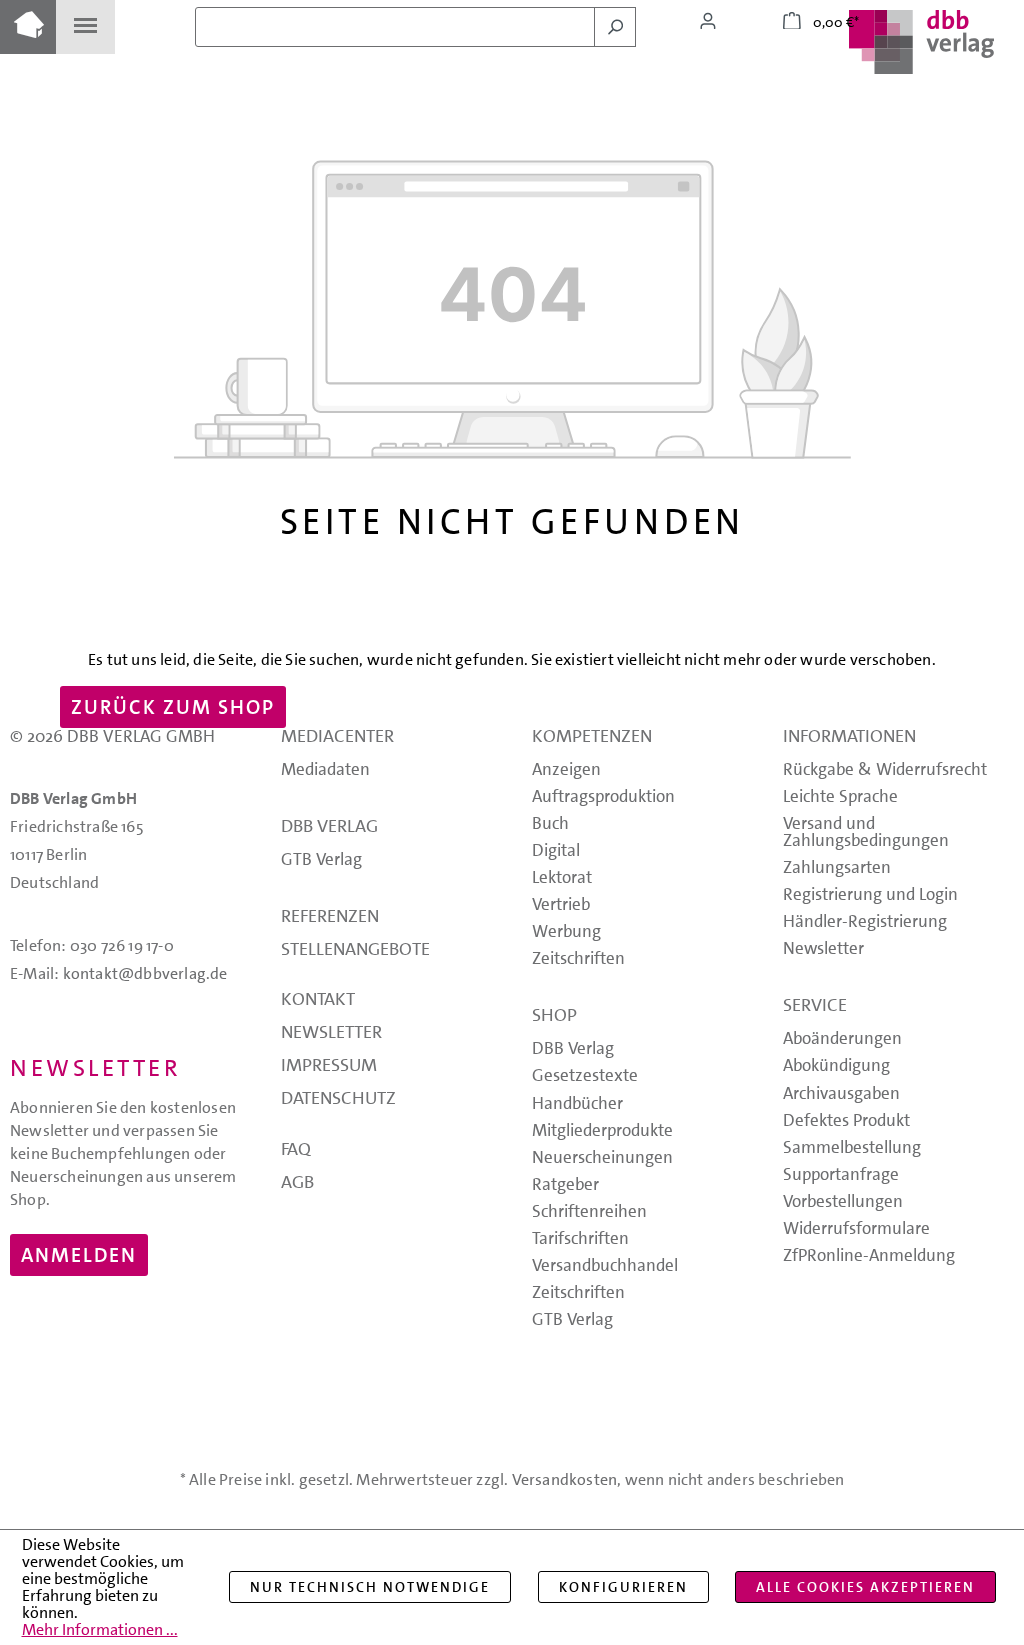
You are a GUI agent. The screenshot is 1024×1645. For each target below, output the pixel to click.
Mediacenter (337, 738)
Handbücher (577, 1104)
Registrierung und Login (870, 895)
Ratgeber (565, 1185)
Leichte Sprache (840, 797)
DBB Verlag (329, 828)
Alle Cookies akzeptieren (865, 1587)
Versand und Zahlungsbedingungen (866, 833)
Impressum (329, 1067)
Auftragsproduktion (603, 797)
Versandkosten (565, 1479)
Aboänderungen (842, 1039)
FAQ (296, 1151)
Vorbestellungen (843, 1202)
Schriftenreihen (589, 1212)
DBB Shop (28, 27)
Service (815, 1007)
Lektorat (562, 878)
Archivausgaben (841, 1094)
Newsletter (331, 1034)
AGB (297, 1184)
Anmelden (79, 1255)
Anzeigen (566, 770)
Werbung (566, 932)
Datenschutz (338, 1100)
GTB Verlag (321, 860)
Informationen (849, 738)
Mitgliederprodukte (602, 1131)
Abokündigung (836, 1066)
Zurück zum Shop (173, 707)
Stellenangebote (355, 951)
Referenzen (330, 918)
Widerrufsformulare (856, 1229)
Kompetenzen (592, 738)
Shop (554, 1017)
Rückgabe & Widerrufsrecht (885, 770)
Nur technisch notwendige (370, 1587)
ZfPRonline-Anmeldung (869, 1256)
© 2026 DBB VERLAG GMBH (112, 736)
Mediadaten (325, 770)
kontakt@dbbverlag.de (145, 973)
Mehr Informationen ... (100, 1629)
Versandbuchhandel (605, 1266)
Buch (550, 824)
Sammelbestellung (852, 1148)
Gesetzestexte (585, 1076)
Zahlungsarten (837, 868)
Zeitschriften (578, 959)
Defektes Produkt (846, 1121)
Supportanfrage (841, 1175)
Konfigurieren (623, 1587)
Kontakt (318, 1001)
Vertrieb (561, 905)
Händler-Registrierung (865, 922)
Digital (556, 851)
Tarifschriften (580, 1239)
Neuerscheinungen (602, 1158)
